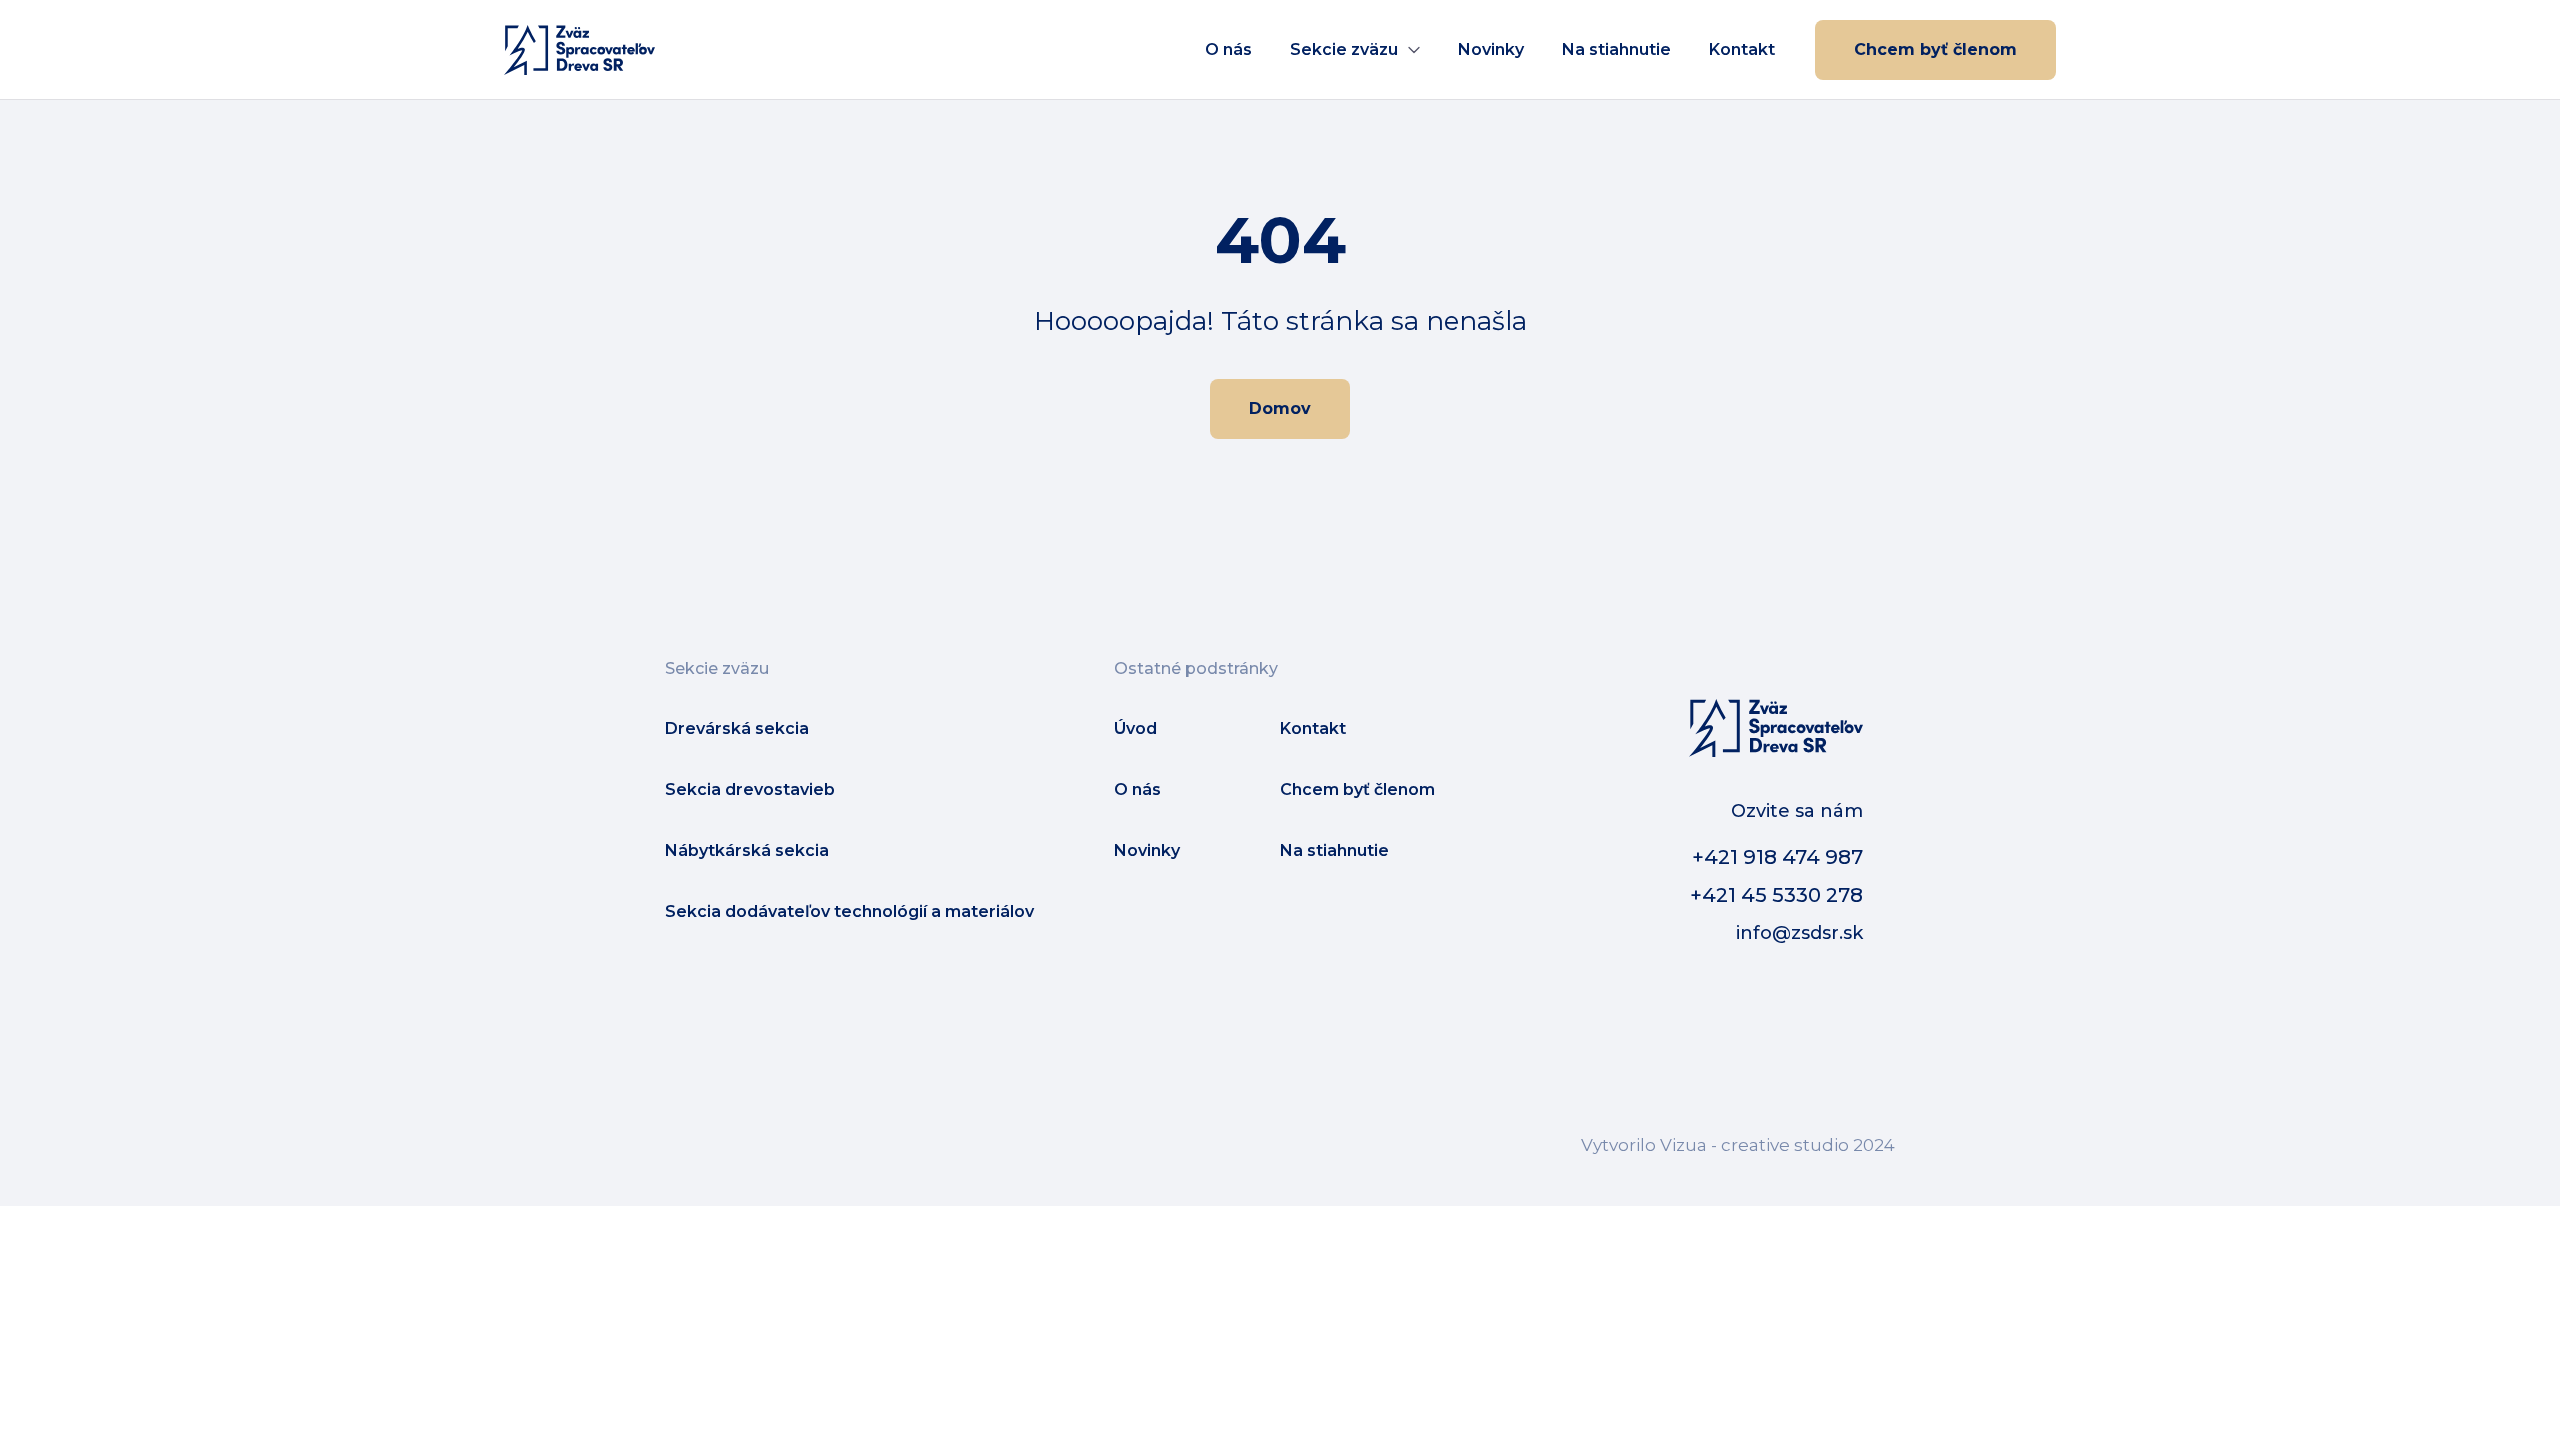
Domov (1280, 408)
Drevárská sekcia (737, 728)
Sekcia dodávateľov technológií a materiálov (849, 911)
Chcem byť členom (1935, 49)
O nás (1228, 49)
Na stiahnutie (1616, 49)
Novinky (1491, 49)
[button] (1355, 50)
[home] (579, 50)
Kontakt (1742, 49)
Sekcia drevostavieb (750, 789)
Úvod (1135, 728)
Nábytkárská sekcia (747, 850)
